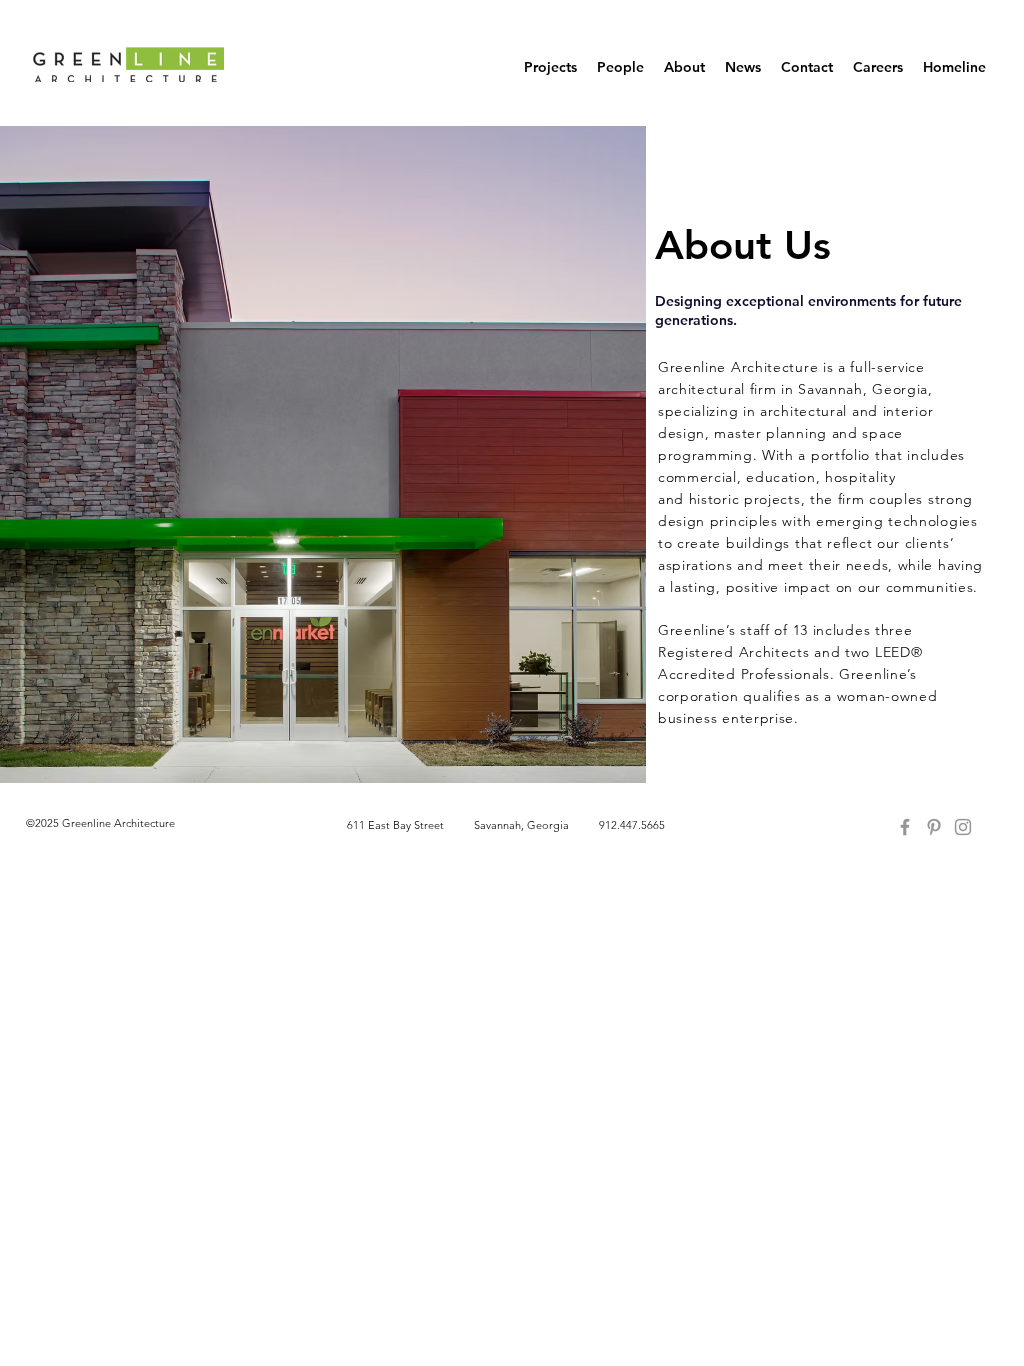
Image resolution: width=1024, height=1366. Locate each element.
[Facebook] (905, 827)
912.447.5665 (632, 825)
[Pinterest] (934, 827)
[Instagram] (963, 827)
